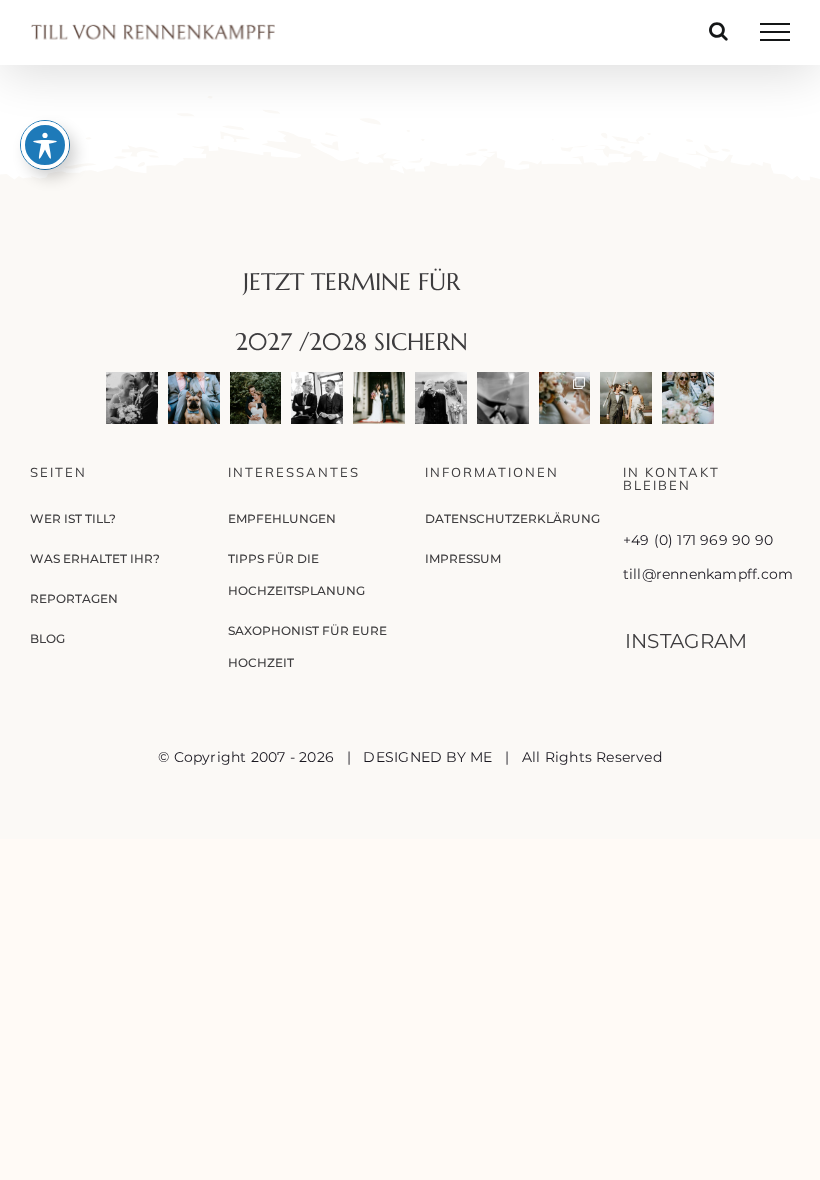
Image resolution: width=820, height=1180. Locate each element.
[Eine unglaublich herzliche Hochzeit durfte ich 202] (317, 398)
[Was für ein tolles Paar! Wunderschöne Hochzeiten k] (688, 398)
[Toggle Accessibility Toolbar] (45, 145)
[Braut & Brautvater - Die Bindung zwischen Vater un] (441, 398)
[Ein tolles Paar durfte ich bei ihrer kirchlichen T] (503, 398)
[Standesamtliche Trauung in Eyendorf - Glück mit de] (626, 398)
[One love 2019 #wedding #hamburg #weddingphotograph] (256, 398)
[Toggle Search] (718, 31)
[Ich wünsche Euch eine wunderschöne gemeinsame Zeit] (132, 398)
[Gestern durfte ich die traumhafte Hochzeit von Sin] (565, 398)
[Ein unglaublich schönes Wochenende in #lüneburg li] (194, 398)
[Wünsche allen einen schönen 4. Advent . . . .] (379, 398)
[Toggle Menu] (775, 32)
